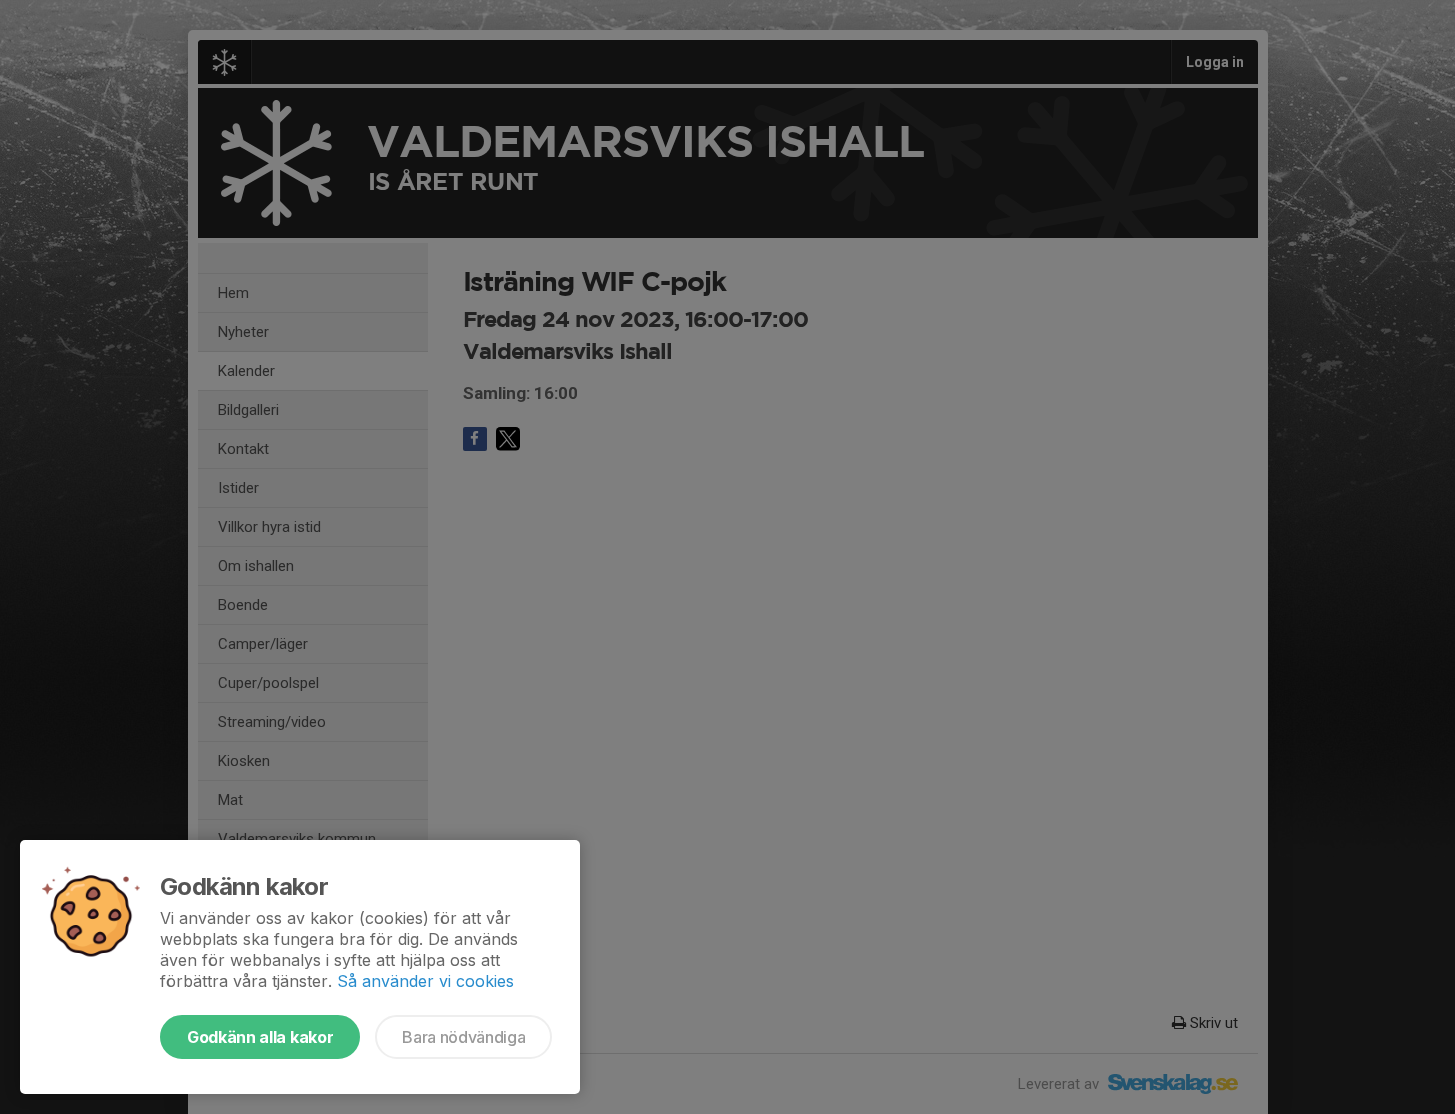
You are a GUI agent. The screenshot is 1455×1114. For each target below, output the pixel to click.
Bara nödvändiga (463, 1037)
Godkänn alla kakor (260, 1037)
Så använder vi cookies (425, 981)
